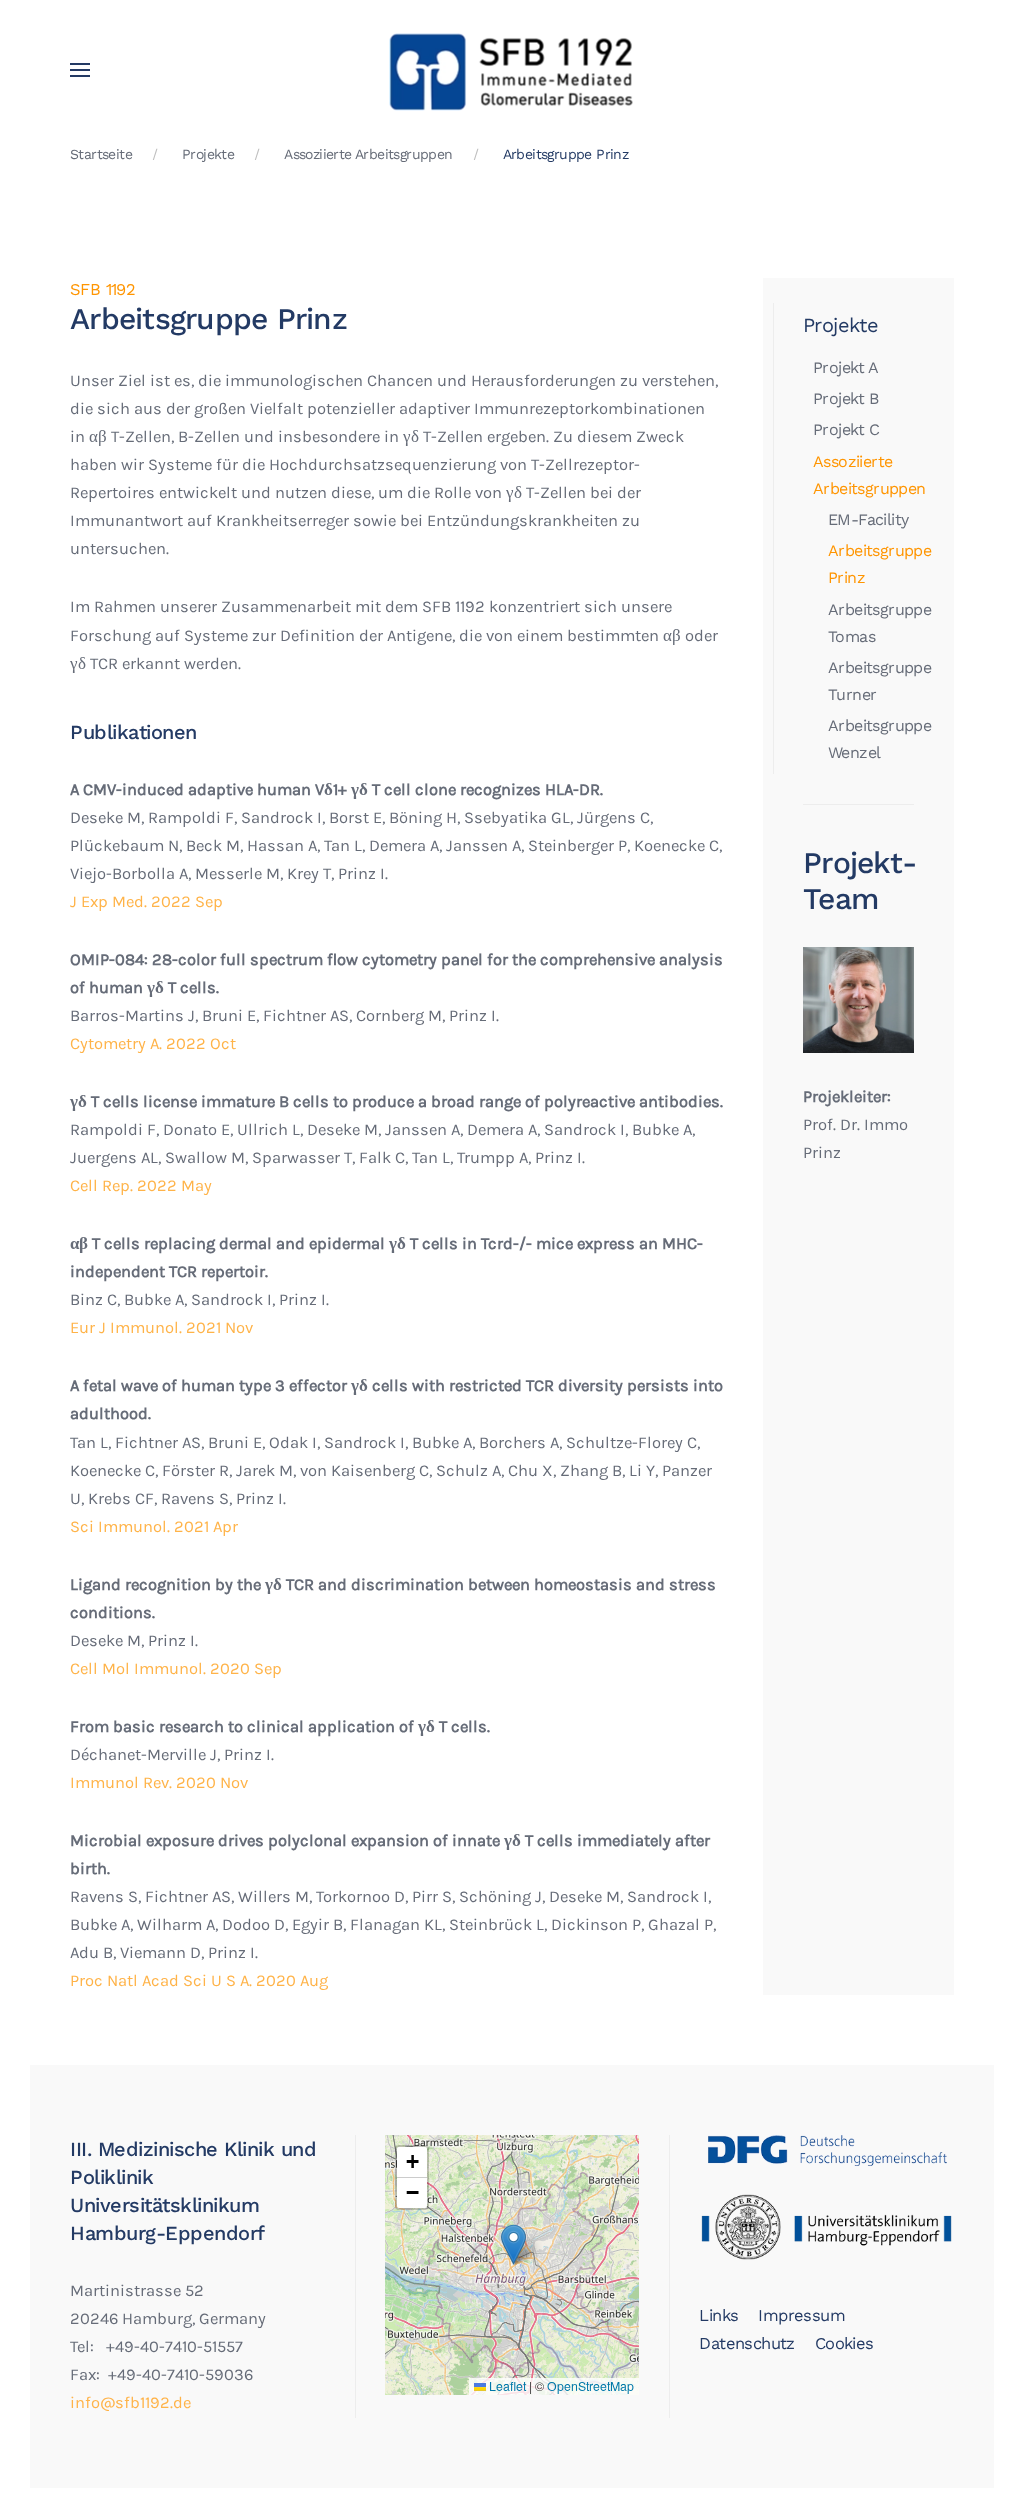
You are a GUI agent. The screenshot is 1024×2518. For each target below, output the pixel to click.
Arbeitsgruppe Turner (871, 681)
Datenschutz (746, 2343)
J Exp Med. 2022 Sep (146, 901)
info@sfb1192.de (130, 2402)
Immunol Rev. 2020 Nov (159, 1782)
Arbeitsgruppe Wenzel (871, 739)
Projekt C (846, 429)
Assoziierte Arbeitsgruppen (863, 475)
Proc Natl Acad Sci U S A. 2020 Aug (199, 1980)
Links (718, 2315)
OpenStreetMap (590, 2386)
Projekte (840, 325)
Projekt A (846, 367)
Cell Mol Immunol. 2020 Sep (176, 1668)
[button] (80, 70)
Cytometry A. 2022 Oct (153, 1043)
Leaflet (506, 2386)
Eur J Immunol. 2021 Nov (161, 1327)
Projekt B (846, 398)
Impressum (801, 2315)
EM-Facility (868, 519)
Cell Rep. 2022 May (141, 1185)
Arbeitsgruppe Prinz (871, 564)
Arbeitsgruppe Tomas (871, 623)
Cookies (844, 2343)
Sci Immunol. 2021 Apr (154, 1526)
